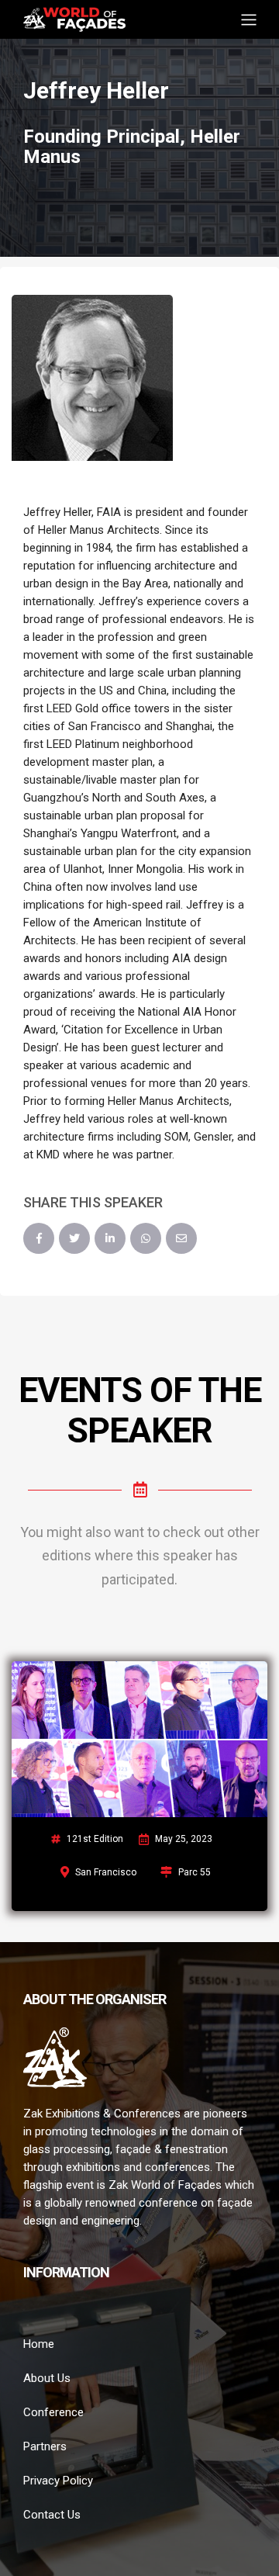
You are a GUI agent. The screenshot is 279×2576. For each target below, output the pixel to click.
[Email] (181, 1238)
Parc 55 (195, 1872)
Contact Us (52, 2515)
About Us (47, 2378)
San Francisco (106, 1872)
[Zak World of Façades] (74, 18)
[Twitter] (74, 1238)
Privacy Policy (58, 2481)
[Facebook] (39, 1238)
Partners (45, 2446)
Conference (53, 2412)
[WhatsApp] (146, 1238)
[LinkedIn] (110, 1238)
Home (39, 2344)
